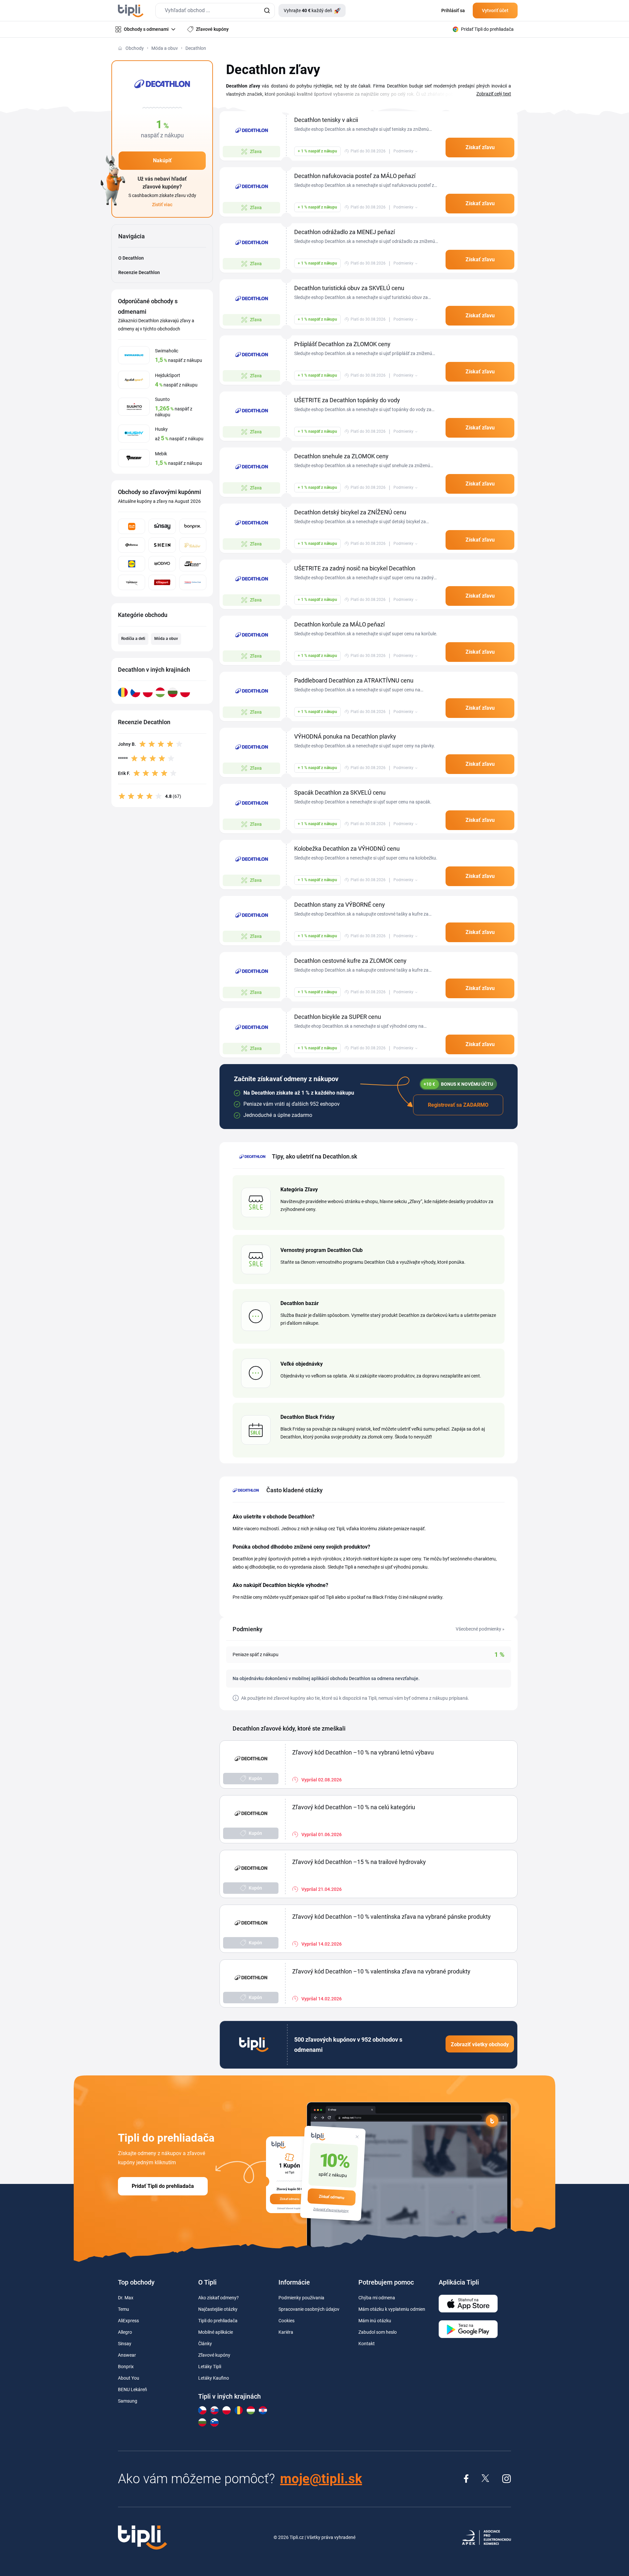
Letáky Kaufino (214, 2378)
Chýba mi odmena (377, 2298)
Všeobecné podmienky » (480, 1629)
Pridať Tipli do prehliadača (163, 2186)
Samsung (128, 2401)
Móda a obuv (165, 48)
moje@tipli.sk (321, 2479)
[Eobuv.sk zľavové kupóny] (132, 545)
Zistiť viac (162, 205)
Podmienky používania (301, 2298)
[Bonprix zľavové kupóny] (193, 526)
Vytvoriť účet (495, 10)
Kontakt (367, 2344)
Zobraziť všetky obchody (480, 2044)
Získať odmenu (332, 2197)
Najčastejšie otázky (218, 2309)
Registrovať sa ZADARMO (458, 1105)
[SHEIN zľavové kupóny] (162, 545)
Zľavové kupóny (214, 2355)
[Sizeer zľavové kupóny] (193, 564)
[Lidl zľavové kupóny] (132, 564)
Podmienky (403, 151)
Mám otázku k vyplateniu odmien (392, 2309)
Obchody (135, 48)
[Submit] (267, 11)
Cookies (286, 2321)
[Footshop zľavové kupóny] (132, 582)
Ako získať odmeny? (219, 2298)
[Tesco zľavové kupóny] (193, 582)
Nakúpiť (162, 160)
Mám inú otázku (375, 2321)
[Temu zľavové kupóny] (132, 526)
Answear (127, 2355)
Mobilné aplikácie (216, 2332)
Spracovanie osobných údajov (309, 2309)
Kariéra (286, 2332)
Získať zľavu (480, 147)
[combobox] (215, 11)
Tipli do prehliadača (218, 2321)
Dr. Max (126, 2298)
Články (205, 2344)
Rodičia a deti (133, 639)
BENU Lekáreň (133, 2389)
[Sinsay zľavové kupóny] (162, 526)
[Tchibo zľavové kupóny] (193, 545)
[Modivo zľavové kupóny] (162, 564)
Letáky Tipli (210, 2367)
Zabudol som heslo (378, 2332)
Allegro (125, 2332)
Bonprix (126, 2367)
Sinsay (125, 2344)
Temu (124, 2309)
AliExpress (128, 2321)
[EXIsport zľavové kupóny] (162, 582)
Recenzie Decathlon (139, 272)
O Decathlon (131, 258)
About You (129, 2378)
